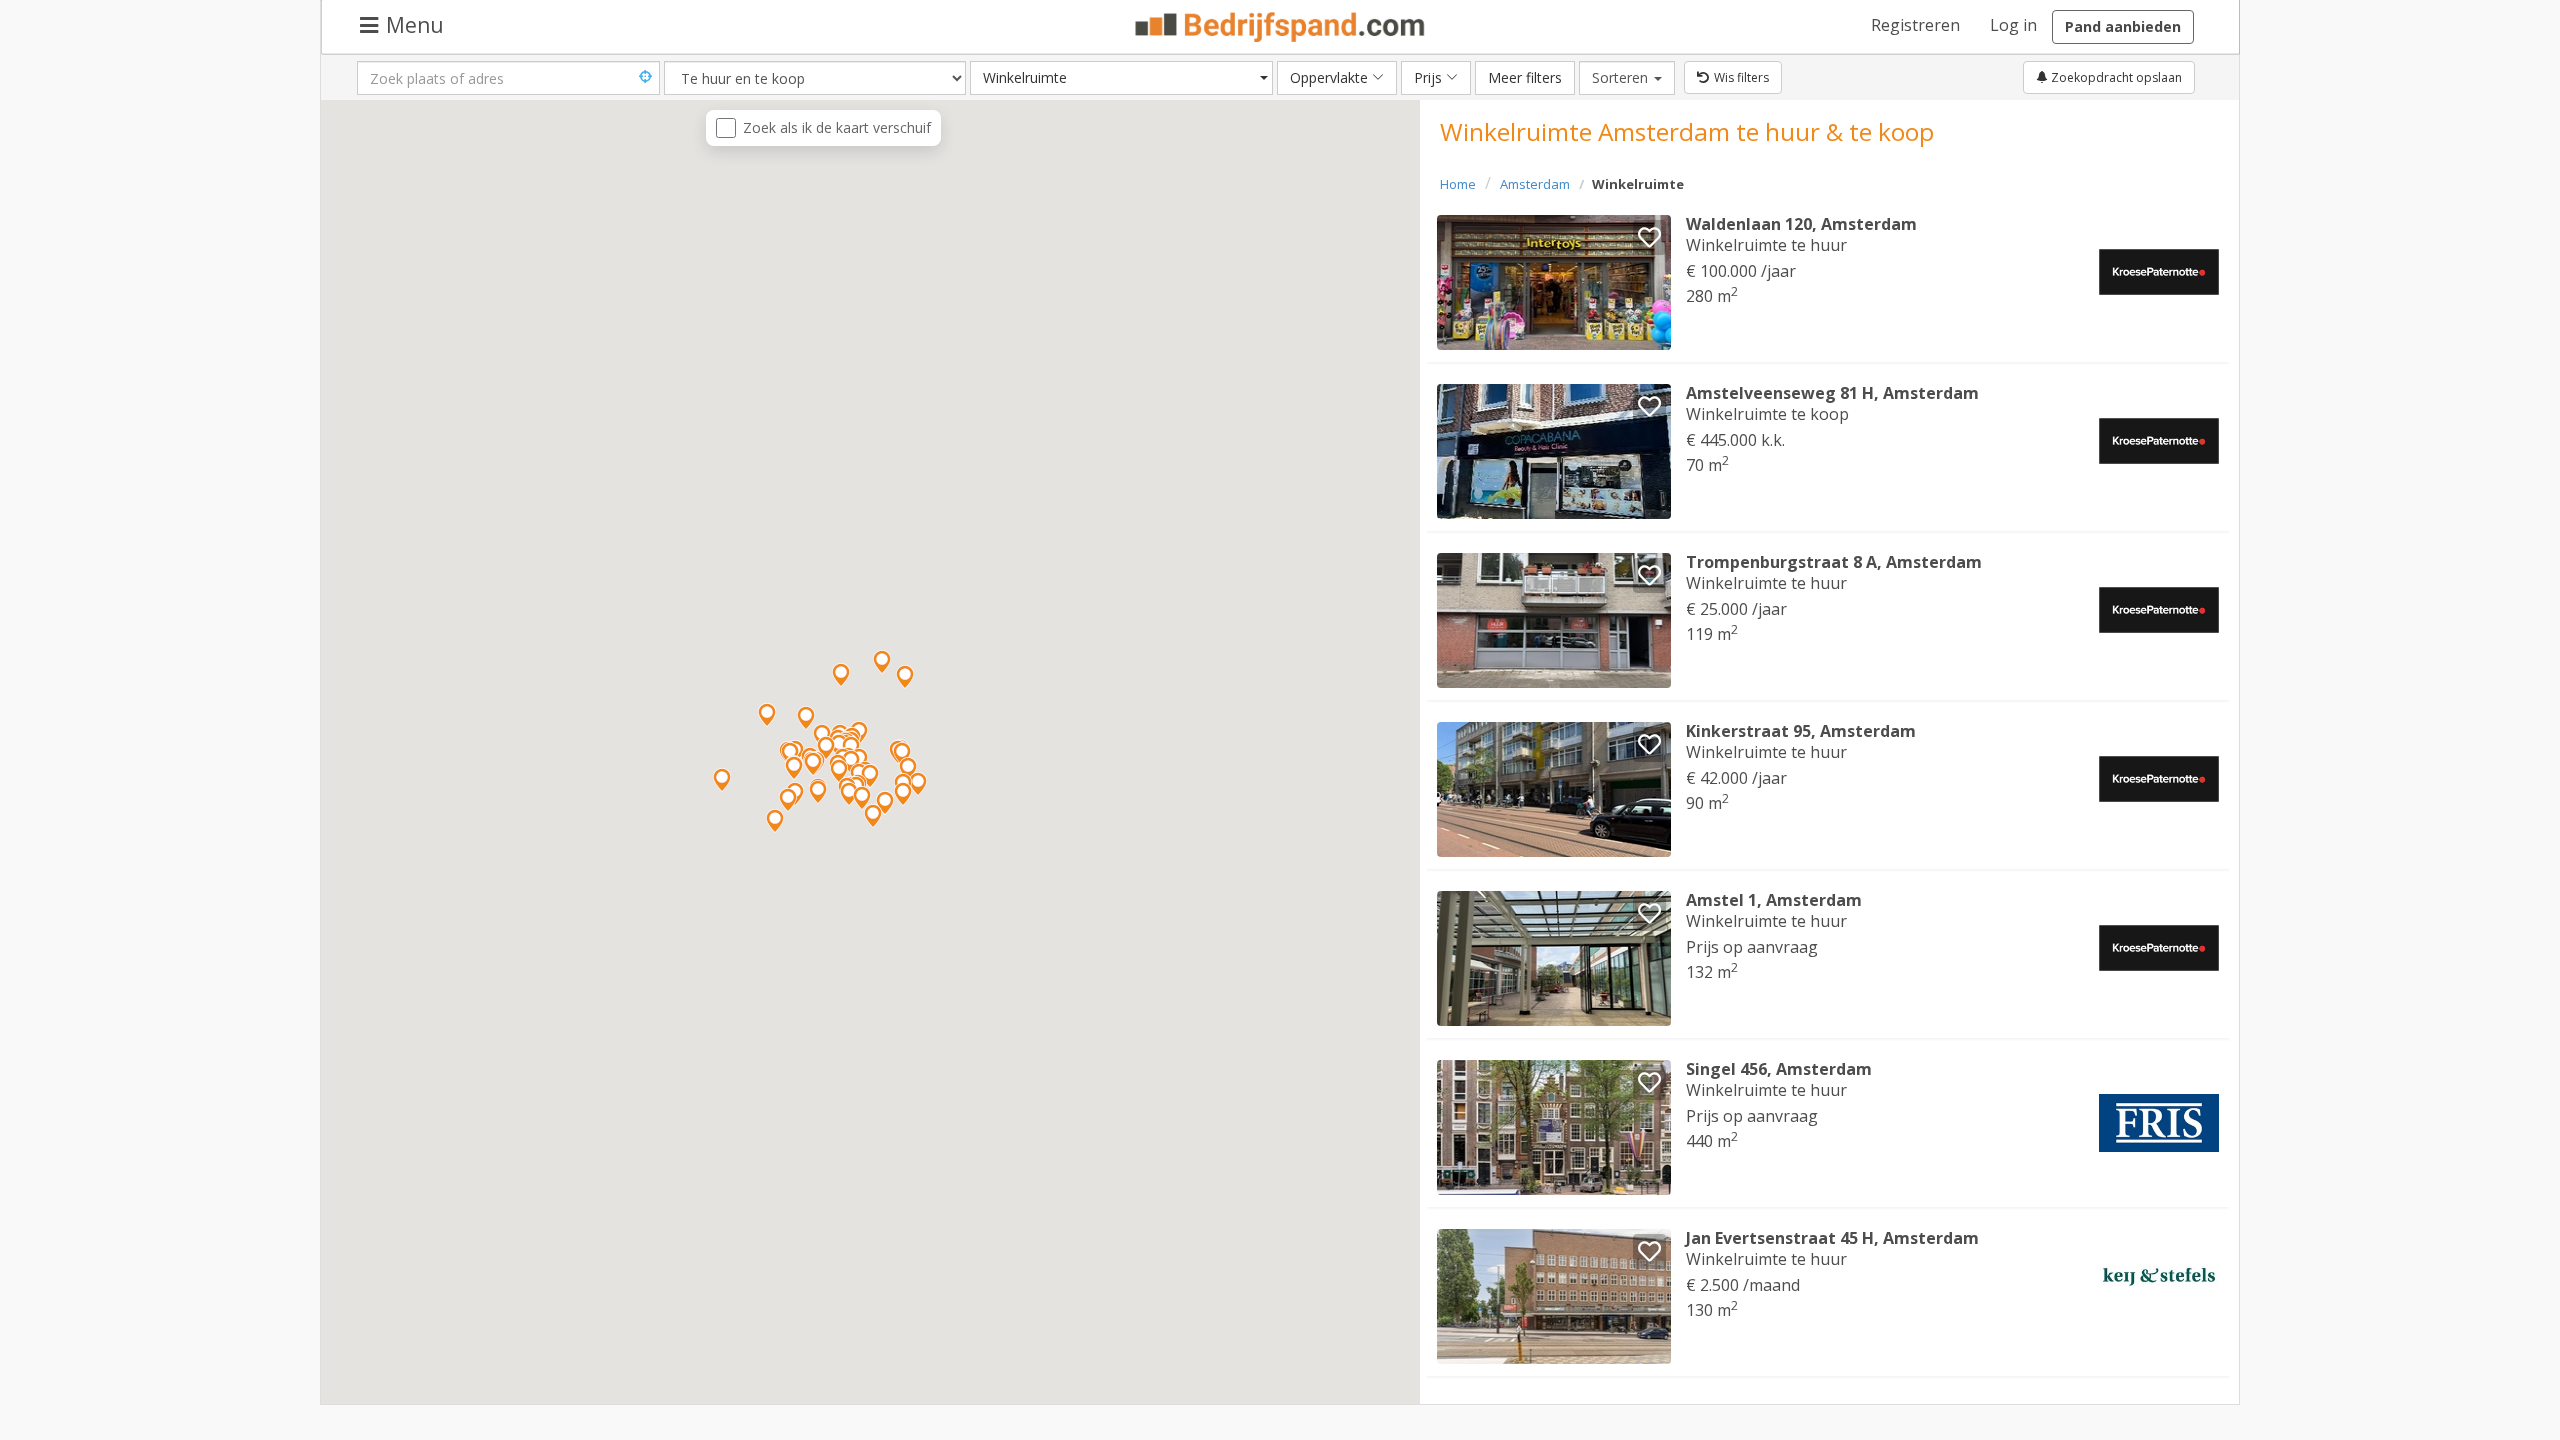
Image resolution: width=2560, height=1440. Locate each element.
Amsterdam (1535, 184)
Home (1458, 184)
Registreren (1915, 25)
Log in (2013, 25)
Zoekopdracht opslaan (2115, 77)
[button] (873, 816)
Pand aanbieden (2123, 26)
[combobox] (1121, 78)
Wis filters (1741, 77)
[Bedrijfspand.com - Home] (1280, 27)
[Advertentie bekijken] (1554, 282)
